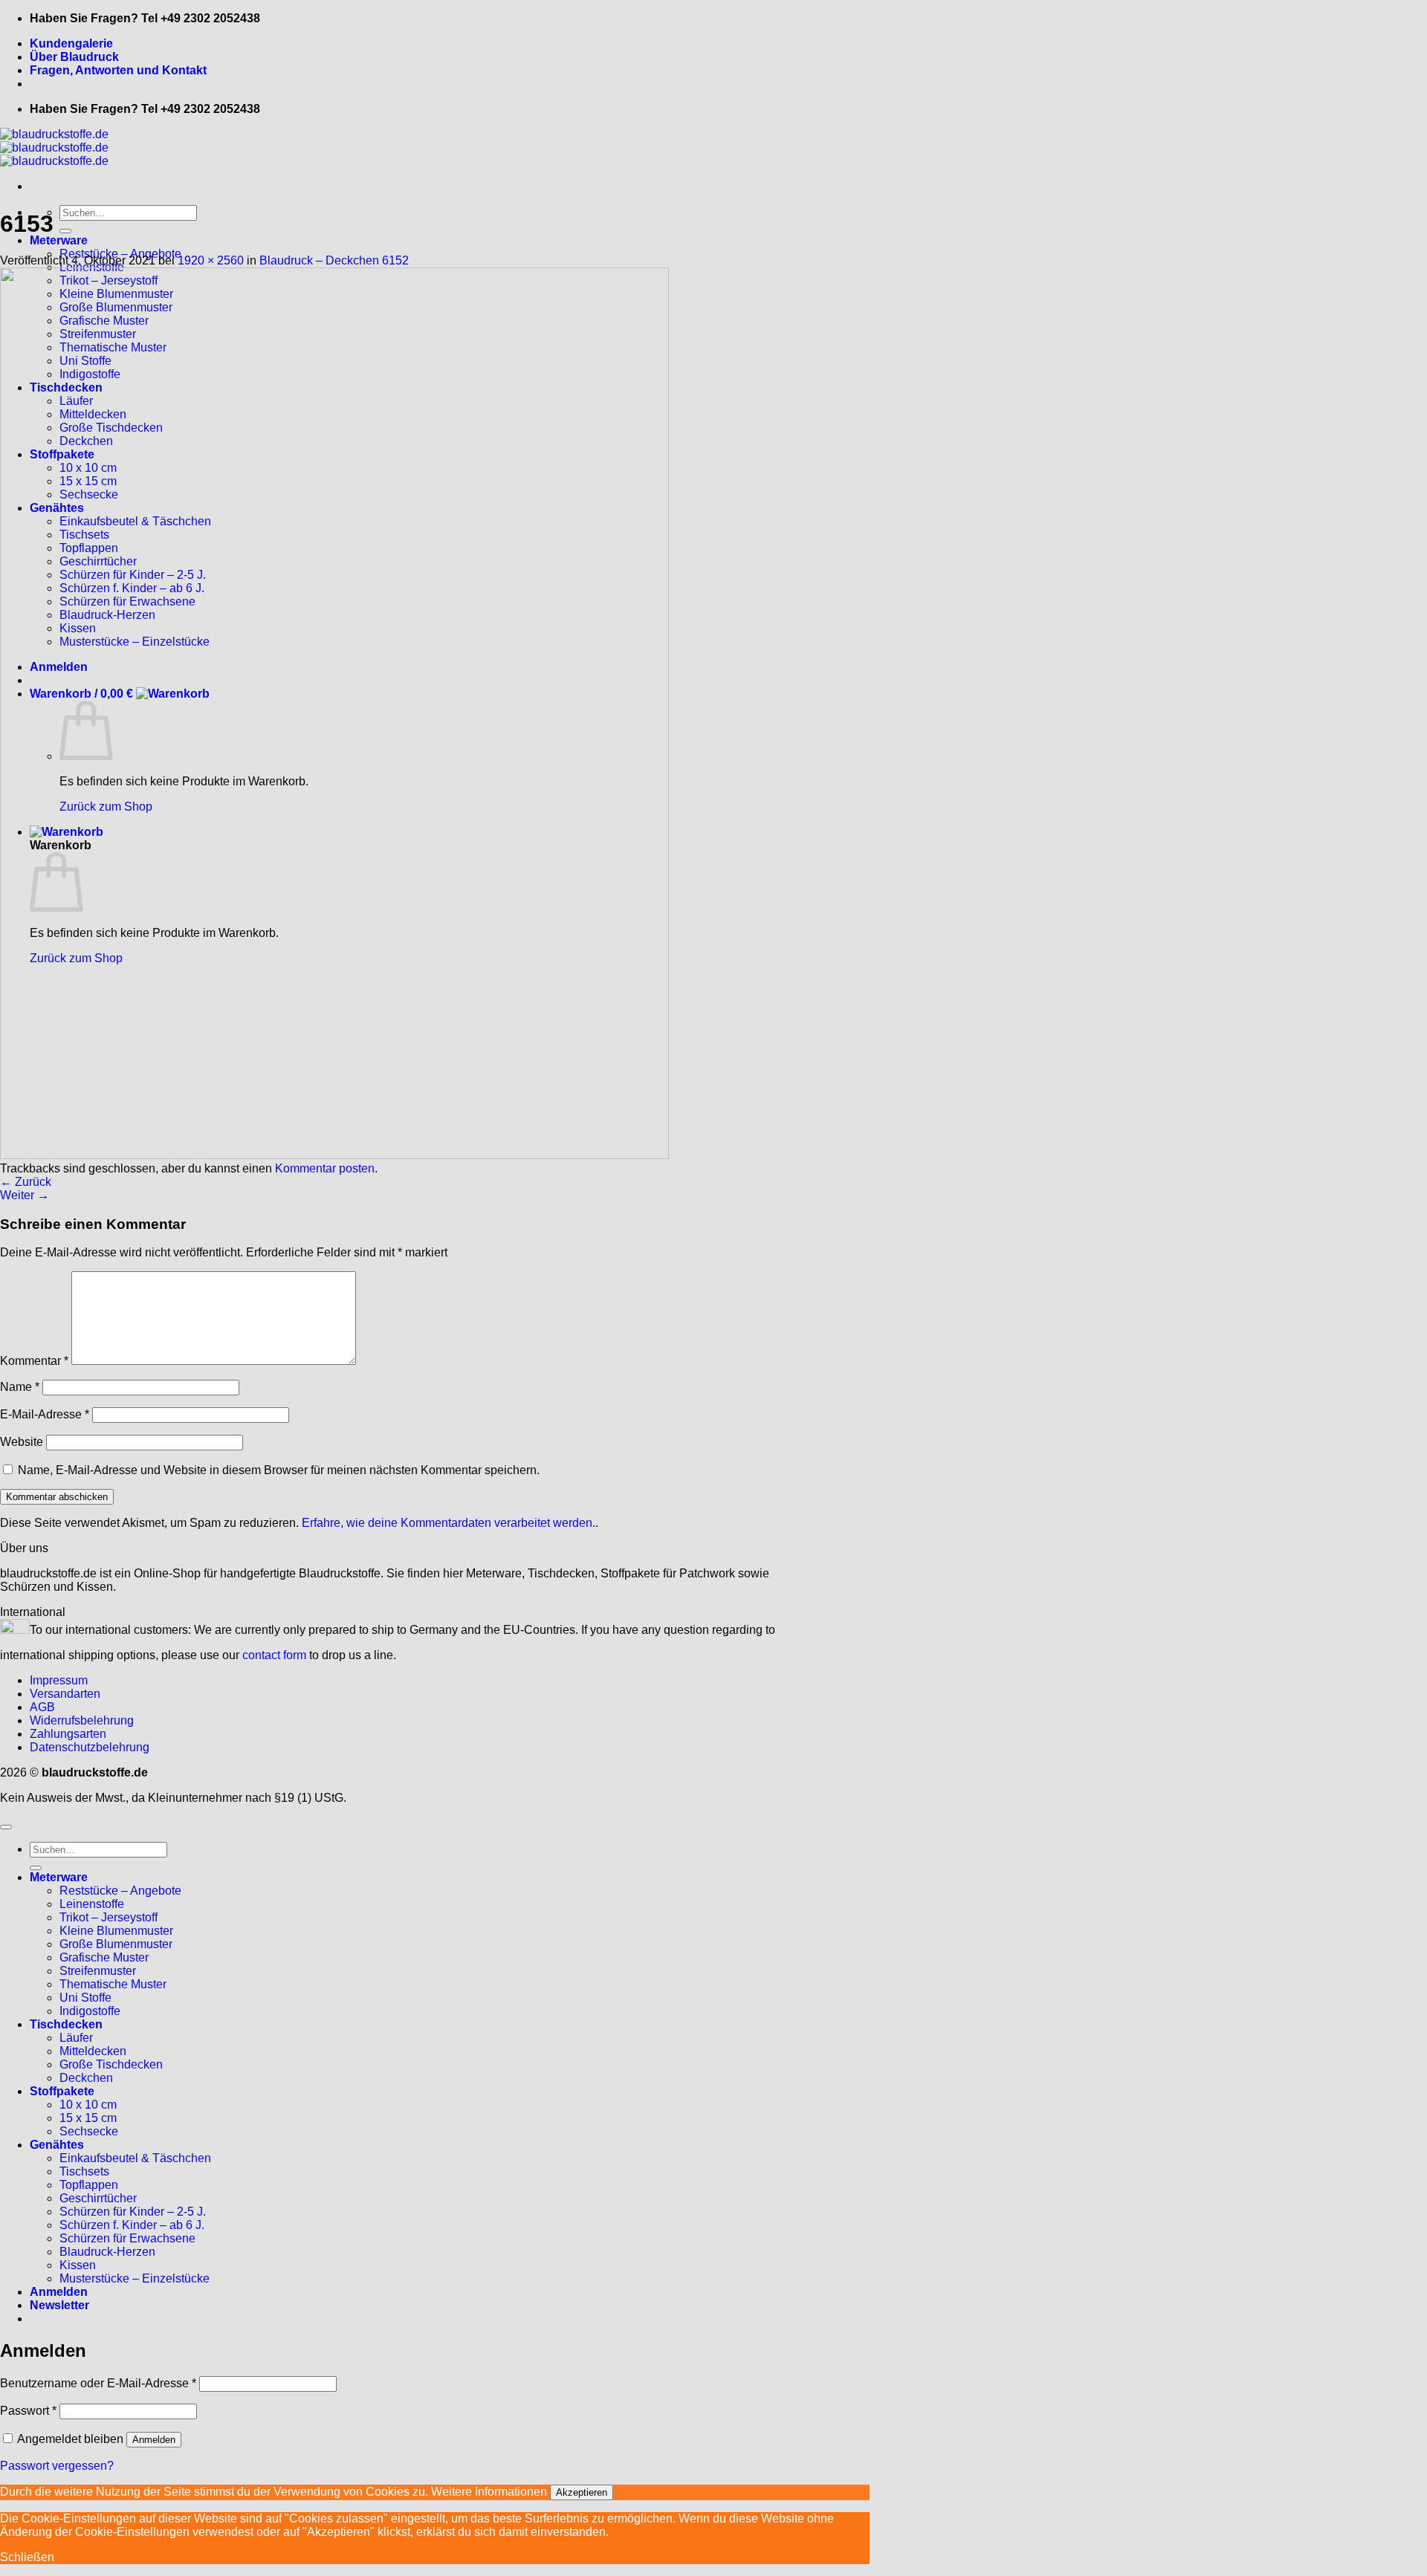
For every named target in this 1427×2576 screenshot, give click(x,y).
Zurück (26, 1182)
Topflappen (89, 2185)
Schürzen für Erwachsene (127, 2238)
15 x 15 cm (88, 2118)
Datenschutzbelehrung (90, 1747)
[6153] (334, 1155)
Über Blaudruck (74, 57)
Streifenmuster (98, 1971)
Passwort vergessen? (57, 2466)
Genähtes (57, 2145)
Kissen (78, 2265)
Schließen (27, 2557)
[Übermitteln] (65, 231)
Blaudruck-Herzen (107, 2252)
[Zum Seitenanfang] (6, 1827)
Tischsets (84, 2171)
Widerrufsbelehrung (82, 1720)
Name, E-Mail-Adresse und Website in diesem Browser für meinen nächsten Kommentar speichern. (279, 1470)
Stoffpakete (62, 2091)
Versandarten (65, 1694)
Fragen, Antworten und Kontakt (118, 70)
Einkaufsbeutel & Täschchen (135, 2158)
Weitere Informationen (489, 2492)
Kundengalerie (71, 43)
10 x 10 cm (88, 2105)
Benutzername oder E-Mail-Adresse (98, 2383)
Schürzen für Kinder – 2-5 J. (133, 2212)
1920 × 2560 (211, 260)
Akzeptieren (582, 2492)
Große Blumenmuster (116, 1944)
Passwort (28, 2411)
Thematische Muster (113, 1984)
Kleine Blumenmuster (116, 1931)
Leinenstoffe (92, 1904)
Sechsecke (89, 2131)
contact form (274, 1655)
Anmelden (154, 2440)
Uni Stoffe (85, 1998)
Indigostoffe (90, 2011)
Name (20, 1387)
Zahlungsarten (68, 1734)
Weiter (25, 1195)
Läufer (76, 2038)
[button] (59, 2305)
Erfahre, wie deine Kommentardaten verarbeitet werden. (449, 1523)
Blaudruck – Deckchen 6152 (334, 260)
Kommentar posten (325, 1168)
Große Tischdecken (111, 2064)
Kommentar (34, 1361)
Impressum (59, 1680)
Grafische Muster (104, 1957)
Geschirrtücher (98, 2198)
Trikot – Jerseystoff (109, 1917)
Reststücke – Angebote (120, 1891)
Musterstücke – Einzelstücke (135, 2278)
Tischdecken (66, 2024)
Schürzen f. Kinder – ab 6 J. (132, 2225)
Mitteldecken (93, 2051)
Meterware (59, 240)
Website (22, 1442)
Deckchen (86, 2078)
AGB (42, 1707)
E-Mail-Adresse (45, 1414)
